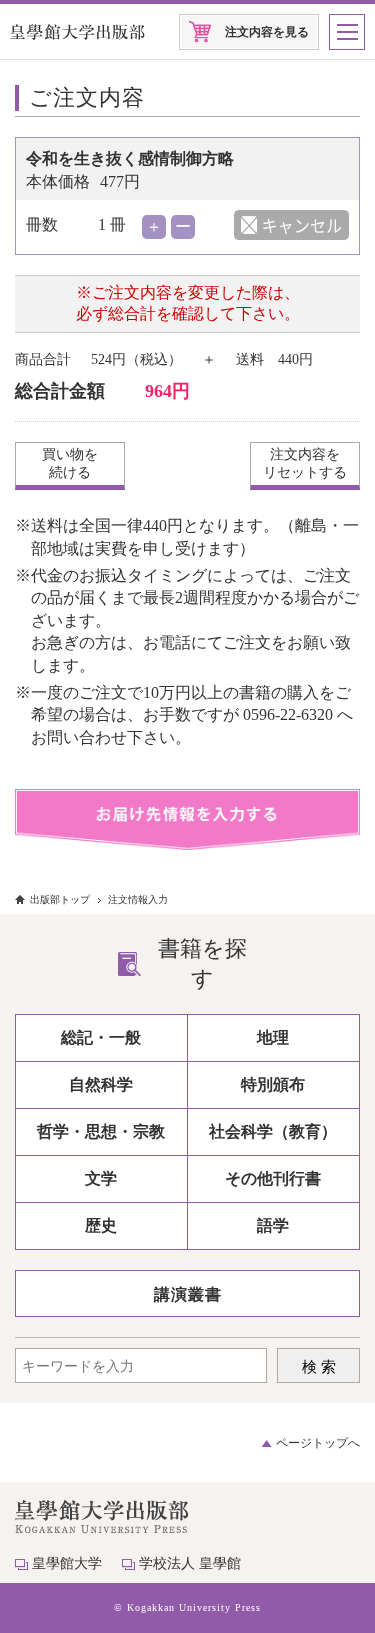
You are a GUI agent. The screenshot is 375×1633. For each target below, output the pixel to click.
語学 (273, 1225)
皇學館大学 (67, 1563)
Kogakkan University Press (194, 1607)
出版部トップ (60, 899)
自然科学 (101, 1084)
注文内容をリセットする (305, 463)
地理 (273, 1037)
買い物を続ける (70, 463)
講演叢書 (188, 1294)
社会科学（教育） (273, 1131)
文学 (101, 1178)
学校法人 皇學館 (190, 1563)
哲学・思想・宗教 (101, 1131)
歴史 (101, 1225)
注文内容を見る (267, 32)
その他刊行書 (273, 1178)
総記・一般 (101, 1037)
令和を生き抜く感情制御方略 (130, 158)
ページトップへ (318, 1443)
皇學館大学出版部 (77, 32)
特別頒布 (273, 1084)
